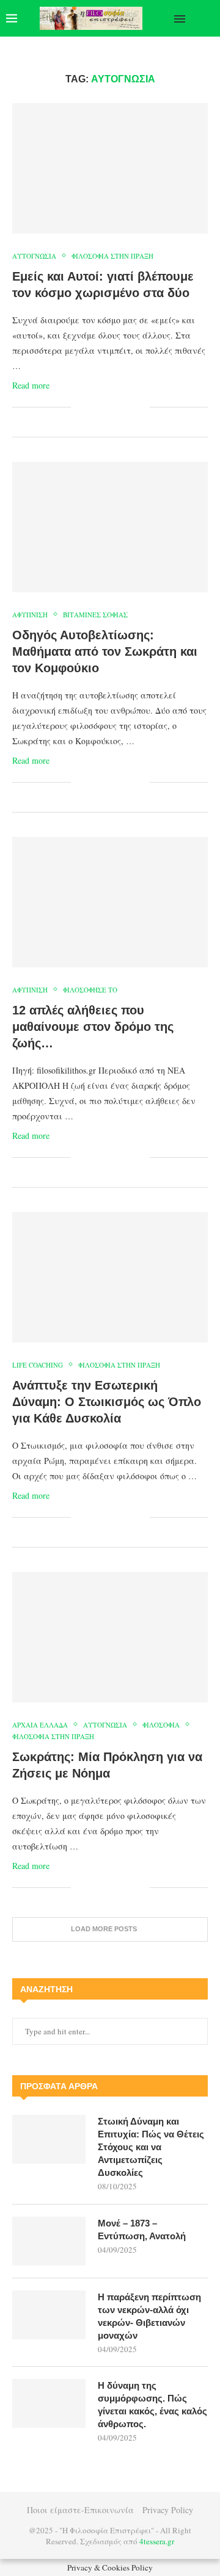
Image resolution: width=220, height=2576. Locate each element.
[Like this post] (80, 407)
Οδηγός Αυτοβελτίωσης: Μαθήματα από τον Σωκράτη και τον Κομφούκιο (105, 651)
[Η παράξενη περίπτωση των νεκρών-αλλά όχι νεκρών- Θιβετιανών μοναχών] (49, 2315)
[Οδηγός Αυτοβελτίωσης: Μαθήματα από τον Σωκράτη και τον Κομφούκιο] (110, 527)
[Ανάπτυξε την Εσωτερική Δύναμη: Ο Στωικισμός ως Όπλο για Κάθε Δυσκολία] (110, 1277)
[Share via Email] (140, 407)
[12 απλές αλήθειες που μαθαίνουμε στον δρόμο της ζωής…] (110, 902)
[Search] (208, 18)
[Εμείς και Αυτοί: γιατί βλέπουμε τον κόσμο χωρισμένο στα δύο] (110, 168)
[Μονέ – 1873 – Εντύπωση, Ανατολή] (49, 2241)
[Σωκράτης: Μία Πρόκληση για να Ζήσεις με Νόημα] (110, 1637)
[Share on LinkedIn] (127, 407)
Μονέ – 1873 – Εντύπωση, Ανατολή (142, 2230)
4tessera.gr (157, 2541)
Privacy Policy (168, 2510)
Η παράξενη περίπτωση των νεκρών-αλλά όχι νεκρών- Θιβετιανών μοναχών (149, 2316)
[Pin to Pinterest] (115, 407)
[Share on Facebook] (96, 407)
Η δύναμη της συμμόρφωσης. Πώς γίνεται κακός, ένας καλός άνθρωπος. (152, 2405)
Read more (31, 385)
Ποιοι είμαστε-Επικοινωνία (80, 2510)
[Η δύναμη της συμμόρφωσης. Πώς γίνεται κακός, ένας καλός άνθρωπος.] (49, 2403)
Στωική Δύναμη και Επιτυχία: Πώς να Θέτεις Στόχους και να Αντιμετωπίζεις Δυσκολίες (151, 2147)
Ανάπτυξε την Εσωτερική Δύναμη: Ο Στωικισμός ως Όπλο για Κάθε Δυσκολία (107, 1402)
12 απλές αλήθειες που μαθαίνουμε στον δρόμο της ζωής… (93, 1027)
